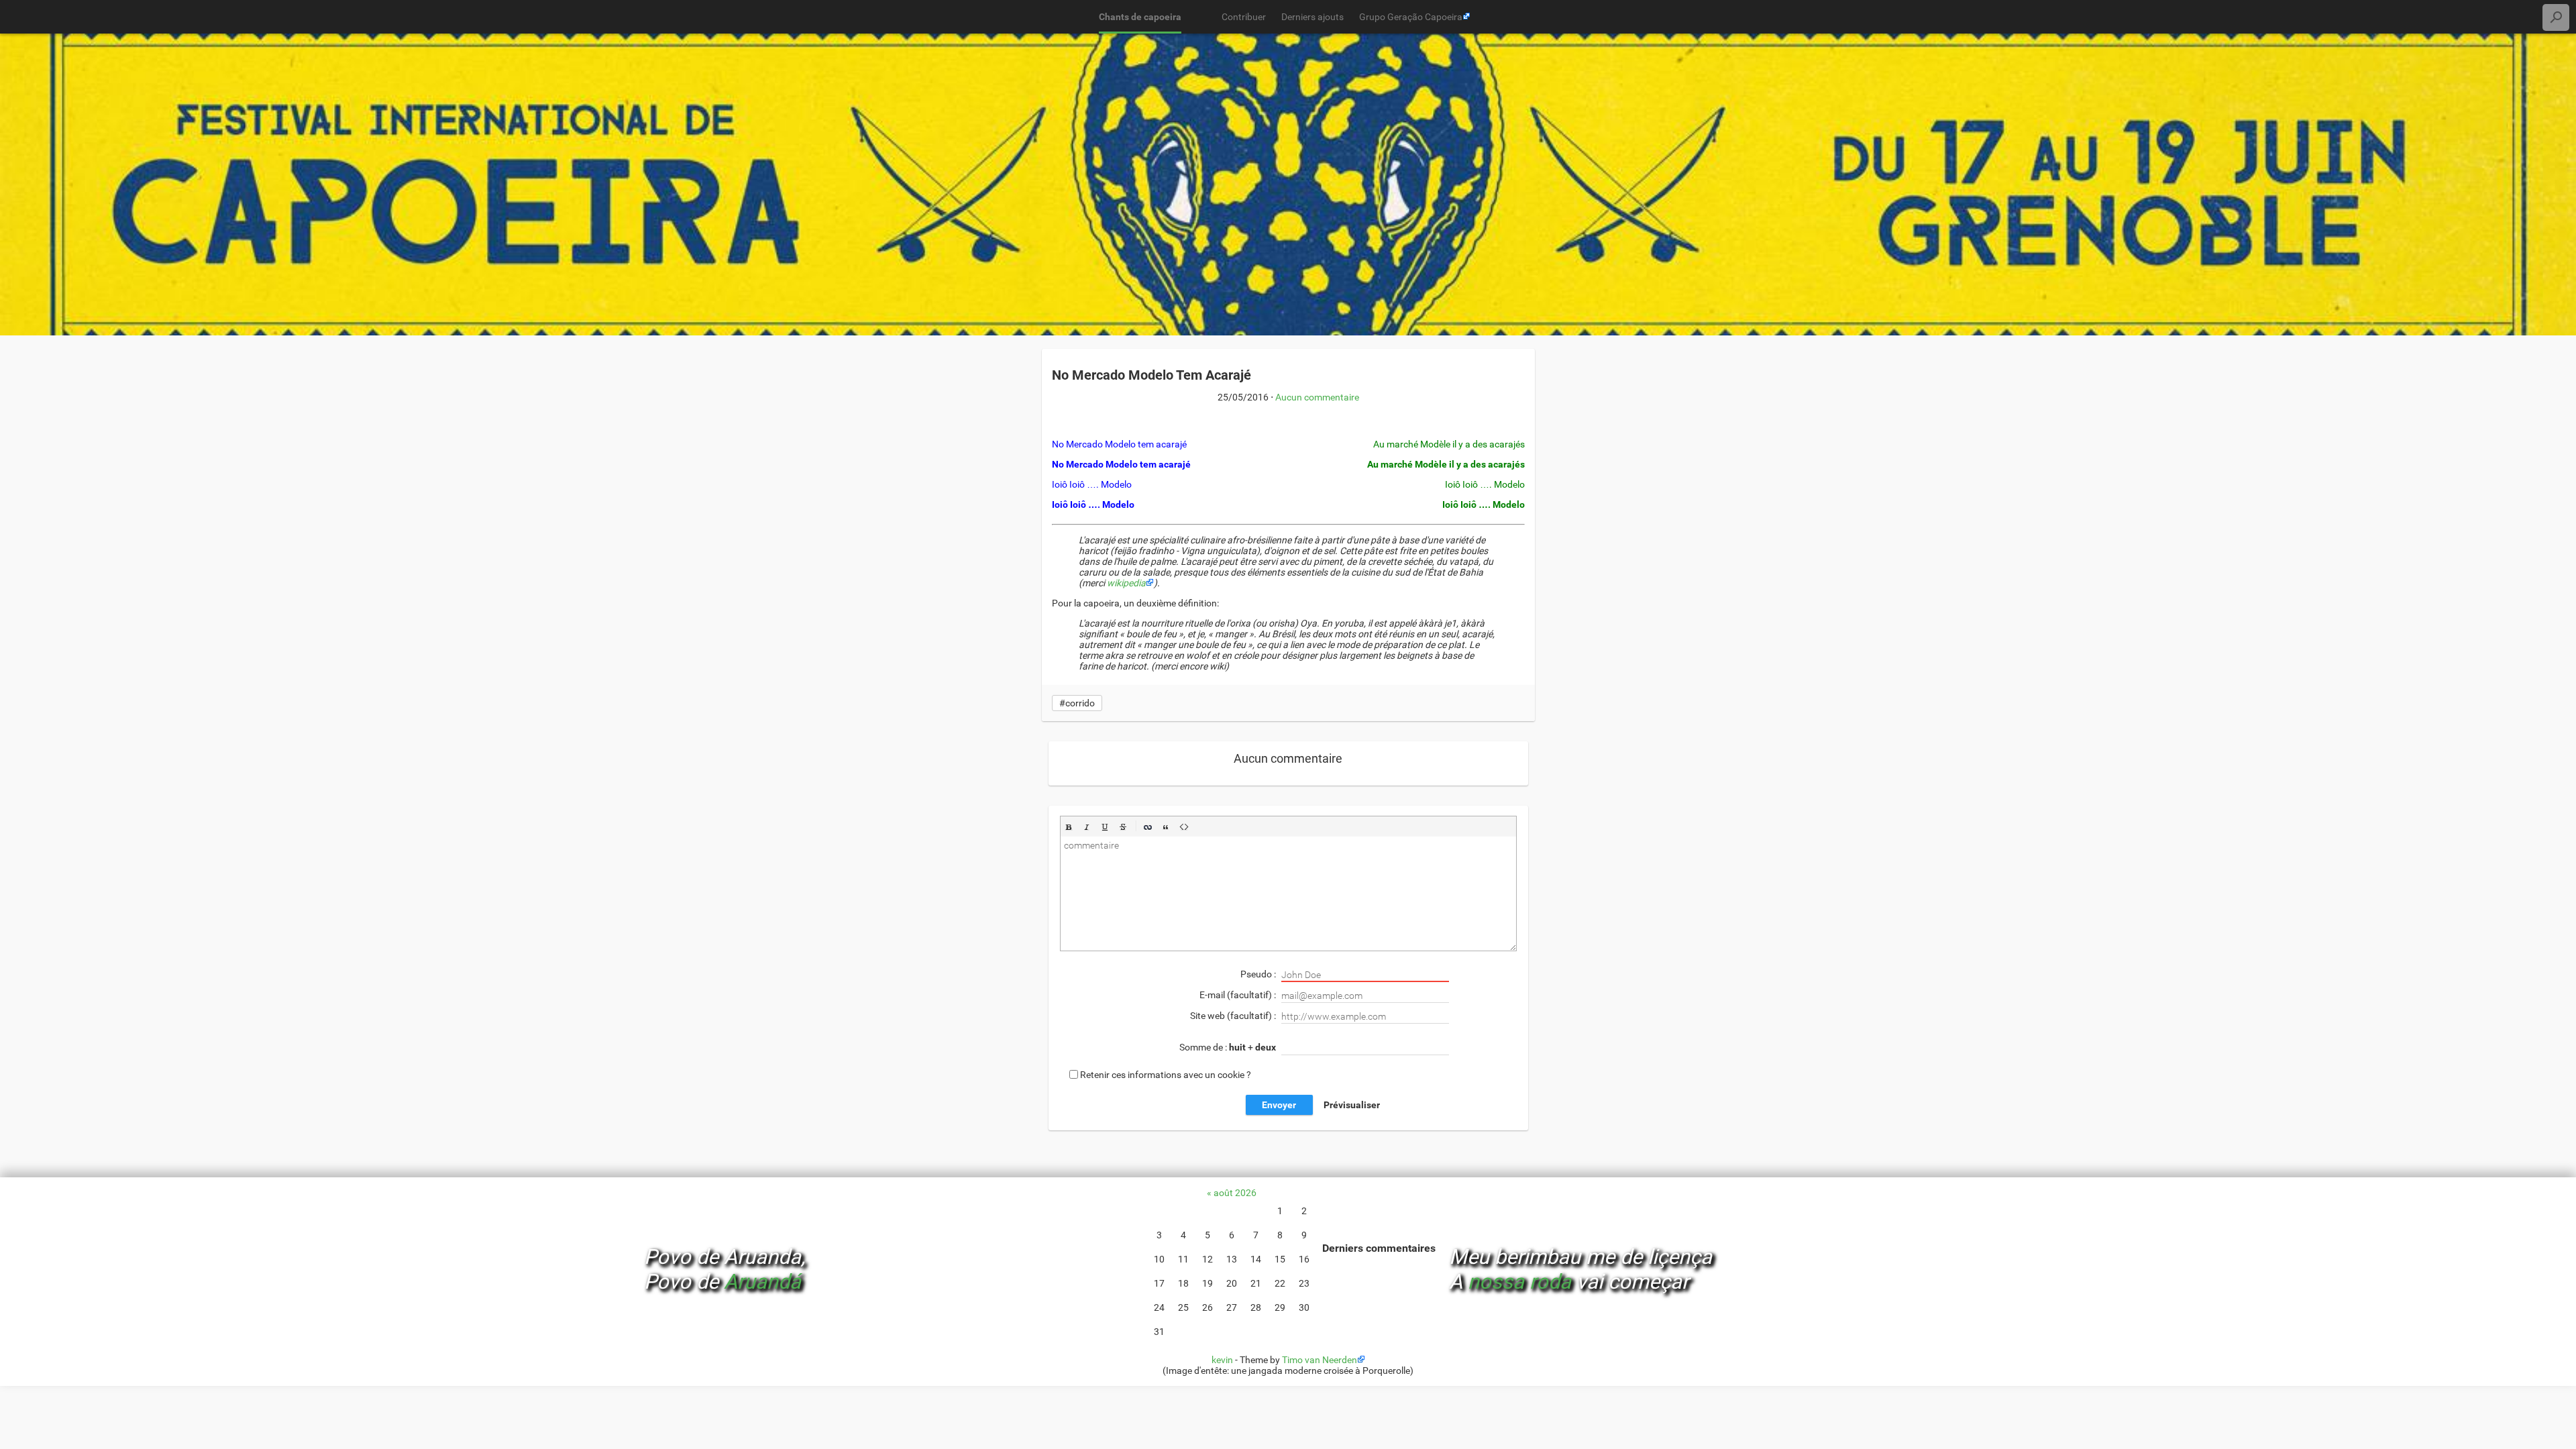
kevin (1222, 1360)
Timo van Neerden (1320, 1360)
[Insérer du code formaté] (1184, 827)
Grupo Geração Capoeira (1411, 17)
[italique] (1087, 827)
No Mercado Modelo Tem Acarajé (1151, 375)
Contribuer (1244, 17)
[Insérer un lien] (1148, 827)
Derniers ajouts (1312, 17)
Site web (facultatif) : (1234, 1016)
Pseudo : (1259, 974)
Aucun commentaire (1317, 397)
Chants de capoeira (1140, 17)
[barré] (1123, 827)
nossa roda (1519, 1282)
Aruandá (762, 1282)
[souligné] (1105, 827)
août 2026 (1235, 1193)
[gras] (1069, 827)
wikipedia (1126, 583)
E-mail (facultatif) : (1239, 995)
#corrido (1077, 703)
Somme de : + (1228, 1047)
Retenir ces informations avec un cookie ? (1166, 1074)
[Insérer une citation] (1166, 827)
